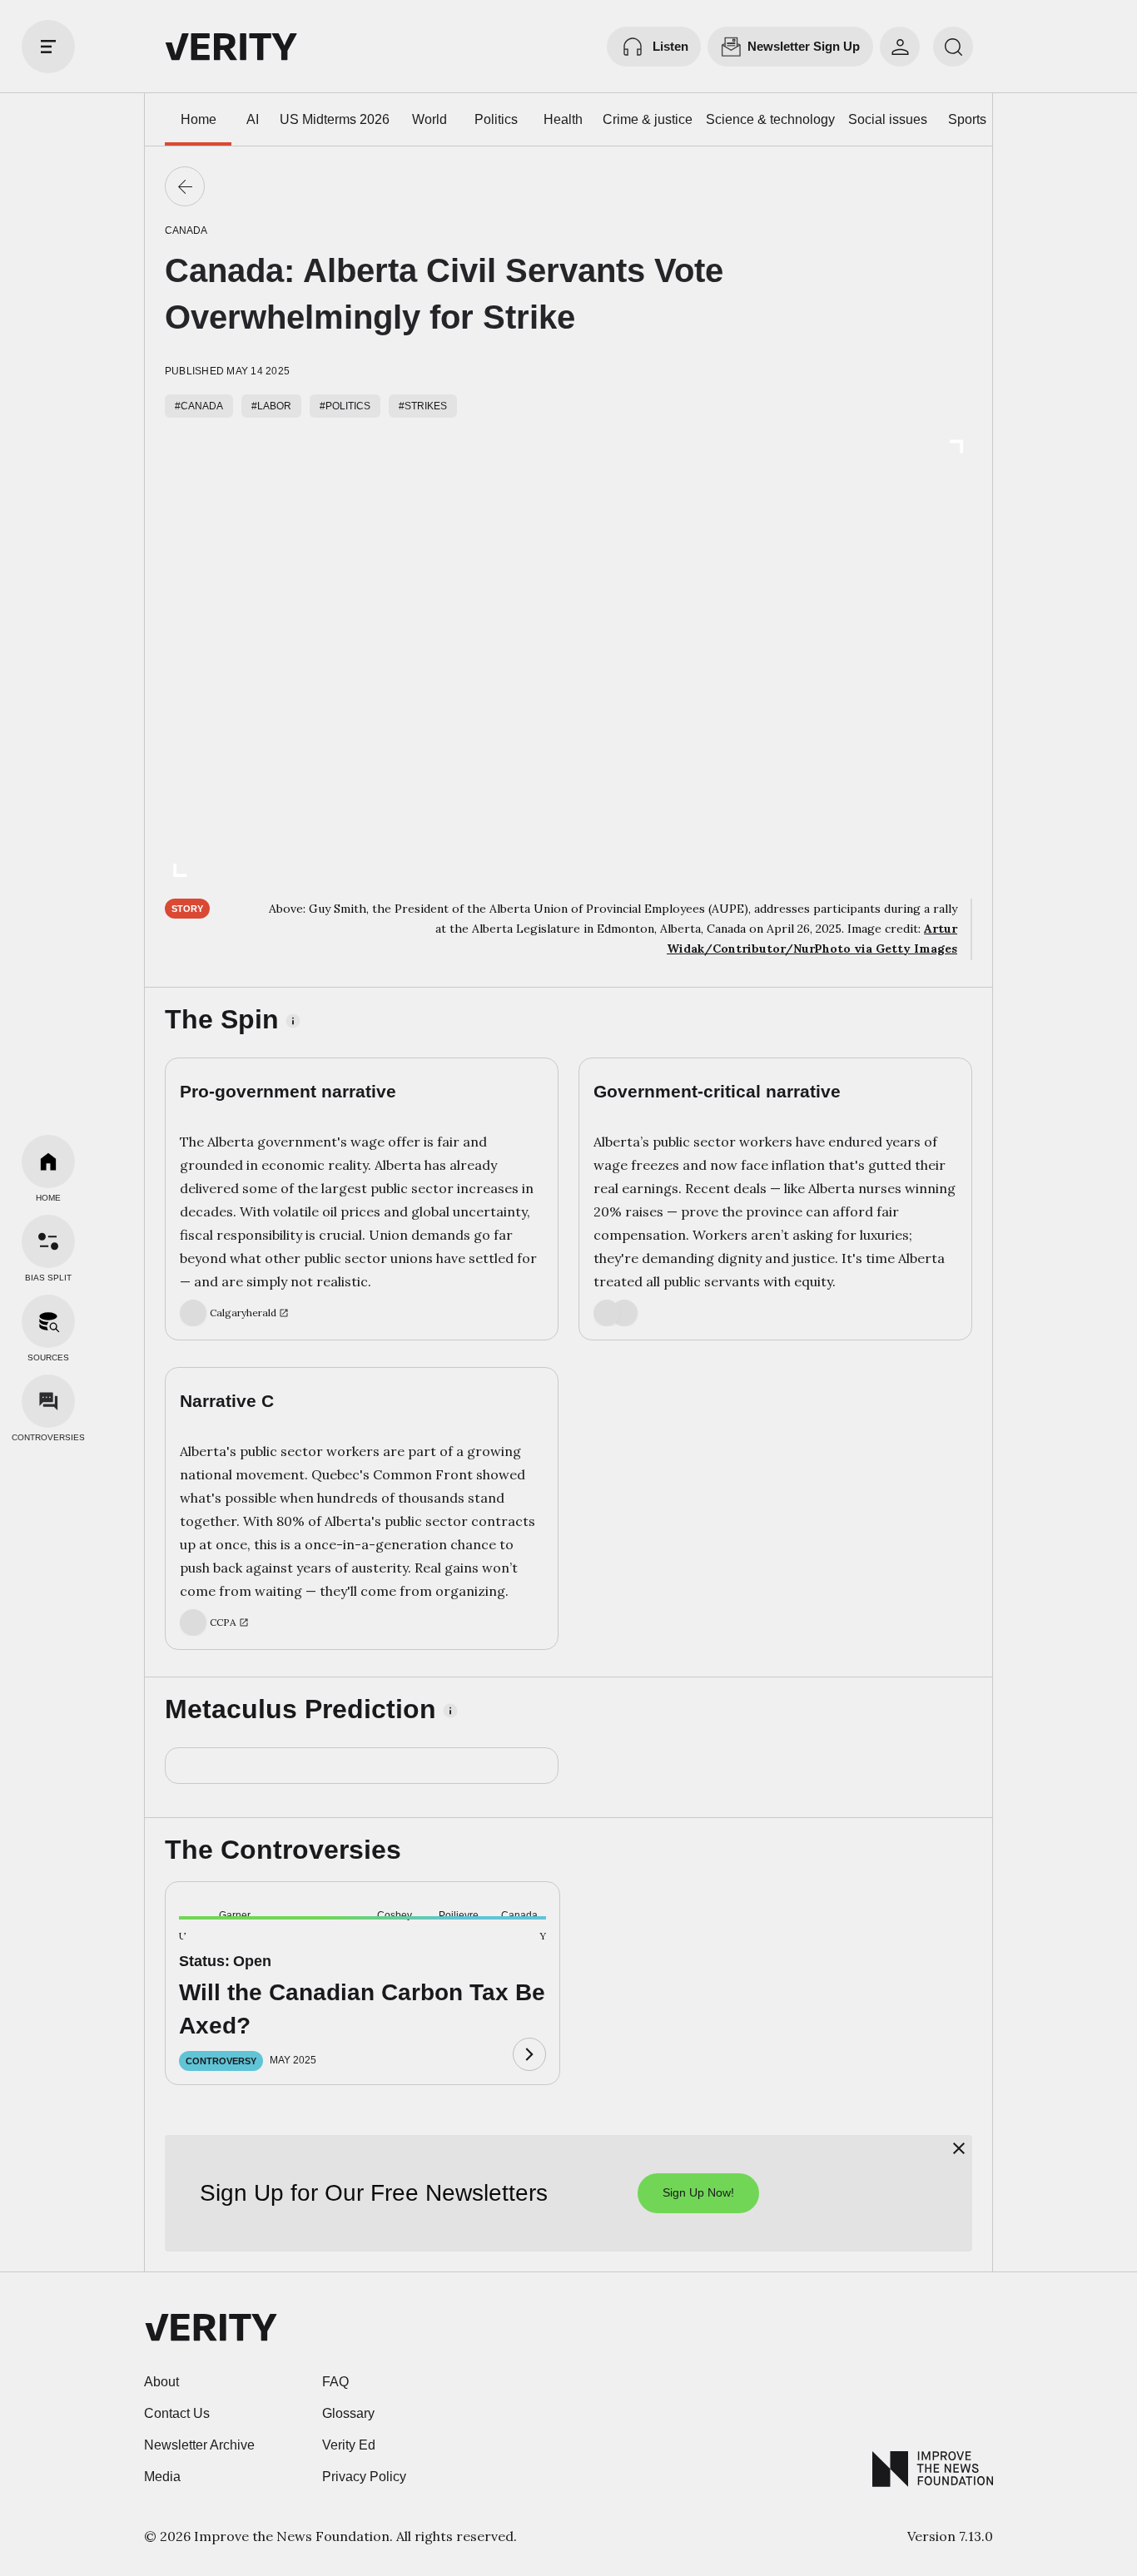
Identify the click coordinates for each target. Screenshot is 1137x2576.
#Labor (271, 406)
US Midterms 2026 (335, 119)
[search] (953, 47)
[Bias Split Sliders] (48, 1241)
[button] (206, 1945)
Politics (496, 119)
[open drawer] (48, 47)
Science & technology (770, 119)
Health (563, 119)
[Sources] (48, 1321)
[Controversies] (48, 1401)
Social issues (888, 119)
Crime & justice (648, 119)
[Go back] (185, 186)
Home (199, 119)
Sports (967, 119)
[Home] (48, 1162)
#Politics (345, 406)
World (429, 119)
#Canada (199, 406)
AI (253, 119)
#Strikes (423, 406)
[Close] (959, 2148)
